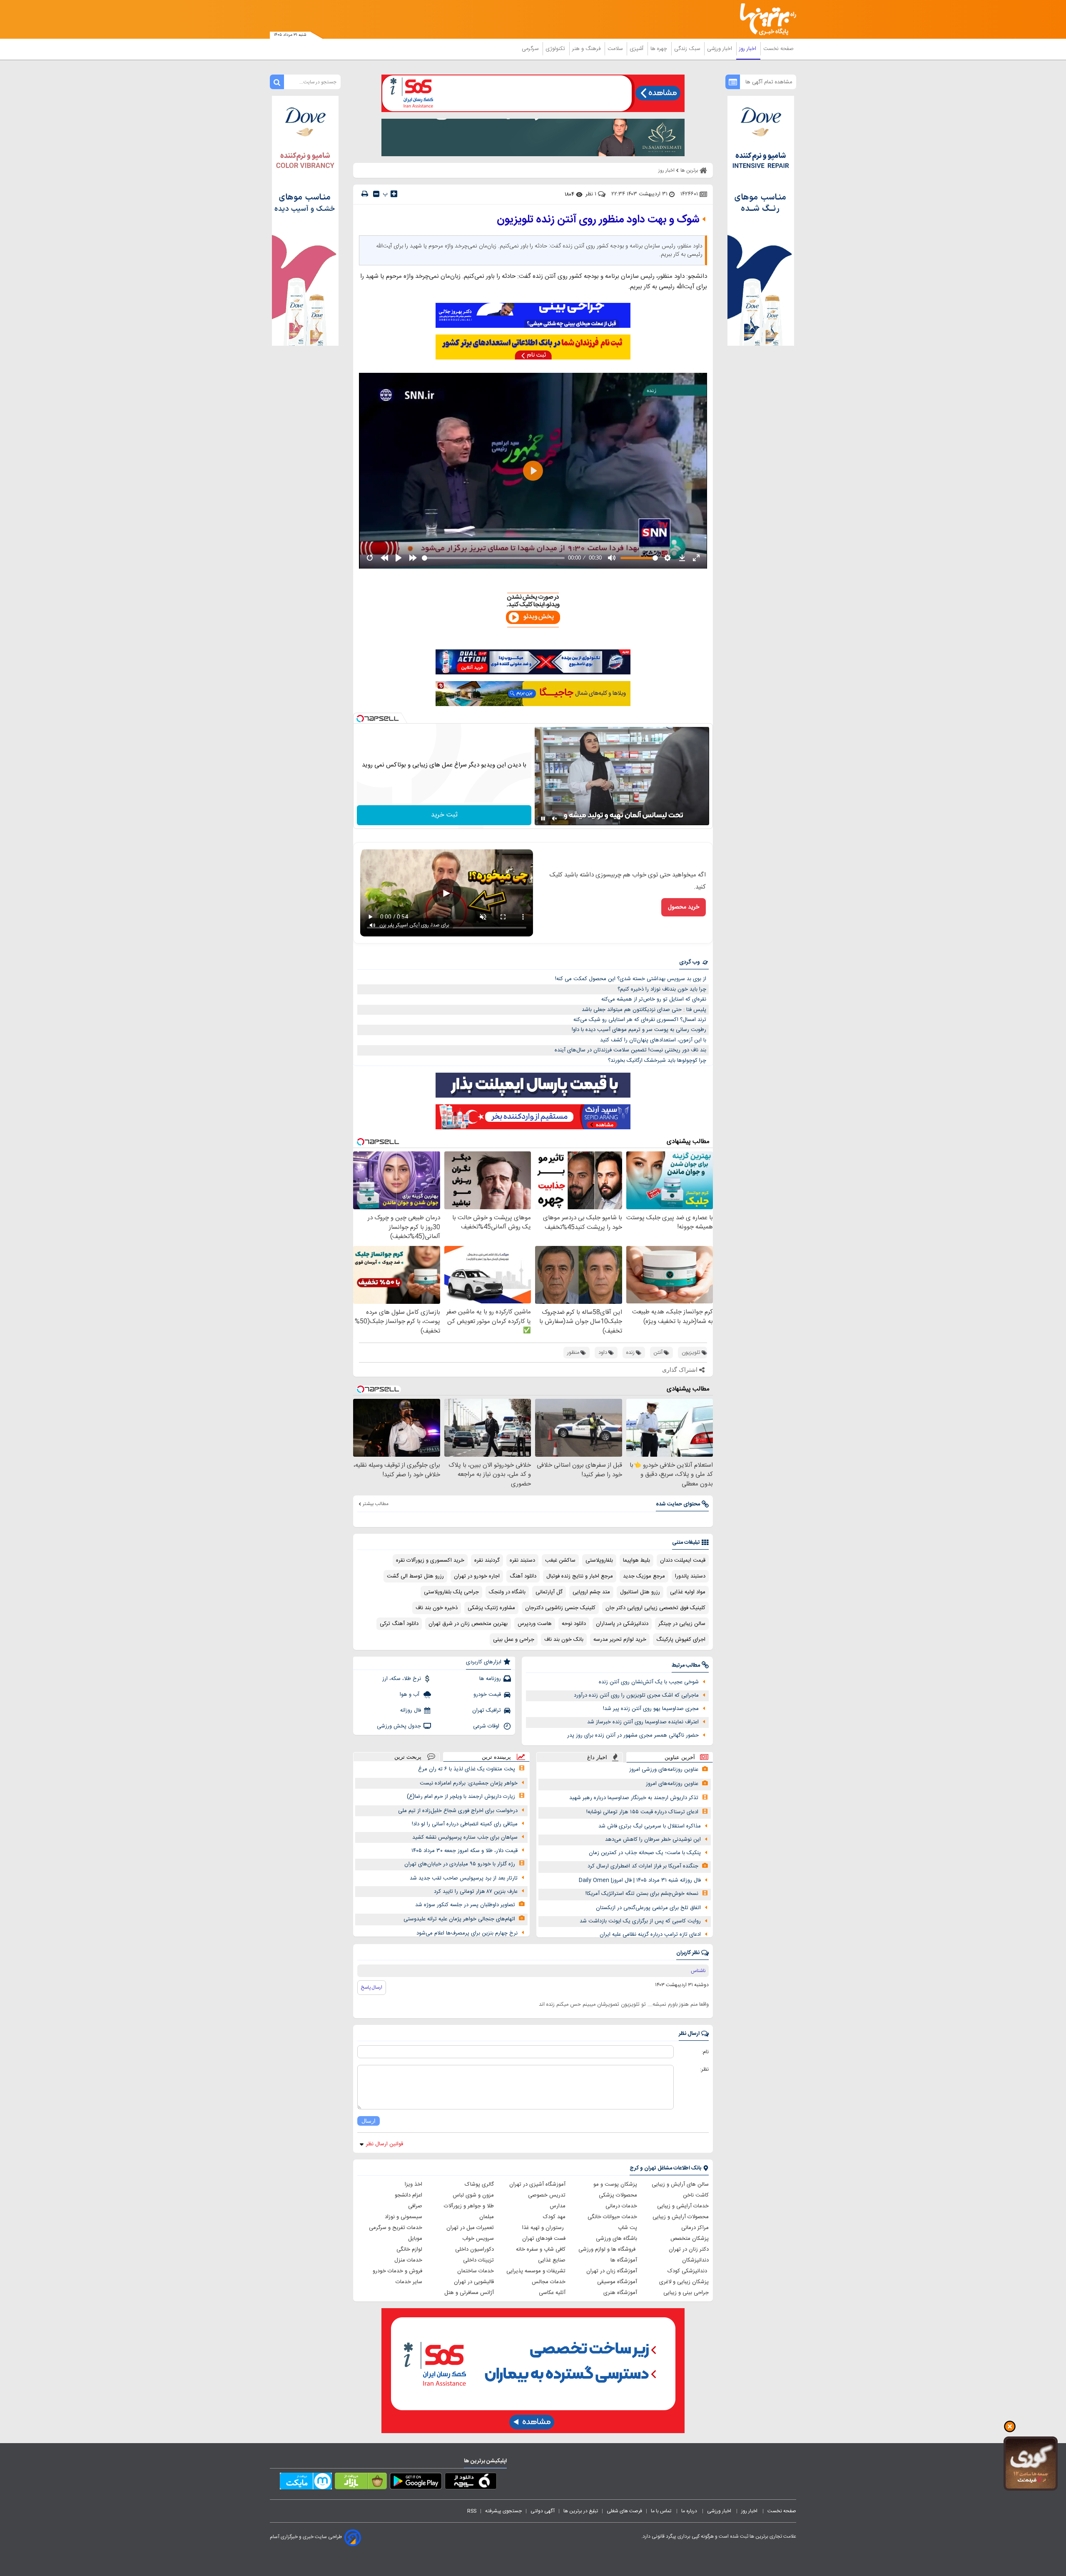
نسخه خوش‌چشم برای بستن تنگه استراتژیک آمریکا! (642, 1894)
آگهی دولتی (543, 2511)
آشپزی (637, 49)
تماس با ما (662, 2511)
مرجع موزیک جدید (644, 1576)
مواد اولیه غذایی (688, 1592)
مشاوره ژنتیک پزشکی (491, 1608)
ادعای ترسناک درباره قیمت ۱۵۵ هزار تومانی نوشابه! (642, 1812)
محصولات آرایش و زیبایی (681, 2217)
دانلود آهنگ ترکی (399, 1624)
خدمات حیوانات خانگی (612, 2217)
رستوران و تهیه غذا (544, 2228)
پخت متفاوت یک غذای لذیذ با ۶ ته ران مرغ (467, 1769)
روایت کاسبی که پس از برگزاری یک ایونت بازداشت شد (640, 1921)
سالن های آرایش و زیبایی (680, 2184)
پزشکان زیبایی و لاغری (684, 2282)
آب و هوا (410, 1695)
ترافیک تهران (487, 1710)
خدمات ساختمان (476, 2271)
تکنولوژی (556, 49)
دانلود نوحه (574, 1624)
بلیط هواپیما (636, 1560)
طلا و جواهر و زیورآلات (469, 2206)
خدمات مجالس (549, 2282)
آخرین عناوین (680, 1757)
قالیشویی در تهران (474, 2282)
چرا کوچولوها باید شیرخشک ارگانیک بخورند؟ (657, 1061)
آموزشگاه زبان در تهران (612, 2271)
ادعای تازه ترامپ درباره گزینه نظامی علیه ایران (650, 1934)
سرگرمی (531, 49)
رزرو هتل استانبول (640, 1592)
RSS (472, 2511)
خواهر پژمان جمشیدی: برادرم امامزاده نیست (469, 1783)
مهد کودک (554, 2217)
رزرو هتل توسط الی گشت (415, 1576)
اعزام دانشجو (408, 2195)
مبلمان (487, 2217)
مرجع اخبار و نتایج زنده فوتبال (580, 1576)
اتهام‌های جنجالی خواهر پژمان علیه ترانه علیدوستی (459, 1919)
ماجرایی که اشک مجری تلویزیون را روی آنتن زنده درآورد (636, 1695)
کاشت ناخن (696, 2195)
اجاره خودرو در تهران (477, 1576)
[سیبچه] (471, 2483)
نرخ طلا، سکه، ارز (402, 1679)
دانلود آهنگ (523, 1576)
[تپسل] (360, 719)
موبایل (415, 2239)
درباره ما (690, 2511)
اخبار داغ (597, 1757)
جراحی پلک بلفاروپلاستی (451, 1592)
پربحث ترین (408, 1757)
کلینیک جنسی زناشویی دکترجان (560, 1608)
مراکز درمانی (695, 2228)
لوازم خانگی (409, 2249)
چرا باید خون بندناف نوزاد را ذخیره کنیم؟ (662, 989)
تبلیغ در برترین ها (581, 2511)
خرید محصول (684, 907)
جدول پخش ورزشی (399, 1726)
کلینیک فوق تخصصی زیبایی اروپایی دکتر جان (655, 1608)
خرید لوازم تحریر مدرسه (620, 1640)
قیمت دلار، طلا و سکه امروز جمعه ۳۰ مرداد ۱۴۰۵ (465, 1851)
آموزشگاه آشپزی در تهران (537, 2184)
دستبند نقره (522, 1560)
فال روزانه (411, 1710)
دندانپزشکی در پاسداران (622, 1624)
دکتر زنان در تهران (689, 2249)
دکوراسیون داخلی (474, 2249)
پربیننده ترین (496, 1757)
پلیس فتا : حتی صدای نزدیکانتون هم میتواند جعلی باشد (644, 1010)
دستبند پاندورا (690, 1576)
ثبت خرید (444, 815)
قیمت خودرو (487, 1695)
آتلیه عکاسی (552, 2293)
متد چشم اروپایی (591, 1592)
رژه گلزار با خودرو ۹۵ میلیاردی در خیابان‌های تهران (460, 1864)
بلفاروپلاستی (599, 1560)
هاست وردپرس (535, 1624)
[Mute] (555, 819)
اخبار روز (748, 49)
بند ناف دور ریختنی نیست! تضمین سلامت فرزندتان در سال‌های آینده (630, 1050)
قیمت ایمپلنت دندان (683, 1560)
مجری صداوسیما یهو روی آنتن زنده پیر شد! (651, 1709)
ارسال (369, 2121)
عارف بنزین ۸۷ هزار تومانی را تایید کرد (476, 1892)
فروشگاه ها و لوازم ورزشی (608, 2249)
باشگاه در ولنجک (507, 1592)
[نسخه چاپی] (365, 194)
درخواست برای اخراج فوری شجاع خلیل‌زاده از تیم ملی (458, 1811)
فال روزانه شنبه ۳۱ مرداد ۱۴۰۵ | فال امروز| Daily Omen (640, 1880)
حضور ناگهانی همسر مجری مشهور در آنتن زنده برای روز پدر (633, 1735)
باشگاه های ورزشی (616, 2239)
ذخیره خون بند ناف (437, 1608)
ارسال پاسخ (372, 1987)
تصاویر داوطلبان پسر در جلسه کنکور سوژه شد (465, 1905)
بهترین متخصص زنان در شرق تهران (468, 1624)
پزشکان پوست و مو (615, 2184)
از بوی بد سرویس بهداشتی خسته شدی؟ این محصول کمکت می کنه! (631, 979)
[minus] (376, 194)
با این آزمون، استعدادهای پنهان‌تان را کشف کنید (653, 1040)
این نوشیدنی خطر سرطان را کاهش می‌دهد (653, 1840)
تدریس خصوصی (547, 2195)
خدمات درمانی (621, 2206)
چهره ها (660, 49)
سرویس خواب (478, 2239)
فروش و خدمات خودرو (397, 2271)
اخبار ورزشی (720, 49)
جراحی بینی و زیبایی (686, 2293)
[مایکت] (306, 2483)
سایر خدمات (409, 2282)
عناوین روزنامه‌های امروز (672, 1784)
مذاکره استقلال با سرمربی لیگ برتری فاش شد (650, 1826)
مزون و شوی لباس (473, 2195)
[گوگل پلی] (416, 2483)
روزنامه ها (490, 1679)
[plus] (394, 194)
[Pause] (543, 819)
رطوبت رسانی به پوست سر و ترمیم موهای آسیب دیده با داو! (639, 1030)
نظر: (704, 2069)
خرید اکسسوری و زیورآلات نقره (430, 1560)
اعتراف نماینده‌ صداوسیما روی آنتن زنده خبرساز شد (643, 1722)
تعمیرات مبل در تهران (470, 2228)
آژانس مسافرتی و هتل (469, 2293)
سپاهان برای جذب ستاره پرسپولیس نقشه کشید (465, 1837)
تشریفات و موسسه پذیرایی (536, 2271)
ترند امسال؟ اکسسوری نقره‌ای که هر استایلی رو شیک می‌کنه (640, 1020)
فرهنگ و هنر (587, 49)
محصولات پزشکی (618, 2195)
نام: (705, 2052)
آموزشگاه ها (624, 2260)
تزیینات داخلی (478, 2260)
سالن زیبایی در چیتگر (682, 1624)
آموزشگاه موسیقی (617, 2282)
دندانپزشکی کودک (688, 2271)
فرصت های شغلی (624, 2511)
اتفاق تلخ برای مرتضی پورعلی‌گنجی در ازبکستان (648, 1908)
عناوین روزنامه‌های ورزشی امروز (664, 1770)
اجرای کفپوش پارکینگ (681, 1640)
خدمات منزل (408, 2260)
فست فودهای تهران (544, 2239)
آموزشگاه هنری (620, 2293)
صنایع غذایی (552, 2260)
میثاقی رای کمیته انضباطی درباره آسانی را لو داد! (465, 1824)
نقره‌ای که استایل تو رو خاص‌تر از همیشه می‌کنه (654, 999)
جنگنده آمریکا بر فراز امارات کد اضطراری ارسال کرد (643, 1866)
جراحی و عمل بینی (514, 1640)
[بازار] (361, 2483)
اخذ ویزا (413, 2184)
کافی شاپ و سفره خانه (541, 2249)
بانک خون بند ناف (564, 1640)
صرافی (415, 2206)
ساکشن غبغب (560, 1560)
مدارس (558, 2206)
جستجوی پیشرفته (503, 2511)
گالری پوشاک (479, 2184)
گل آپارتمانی (549, 1592)
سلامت (616, 49)
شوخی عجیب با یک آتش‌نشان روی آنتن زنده (649, 1682)
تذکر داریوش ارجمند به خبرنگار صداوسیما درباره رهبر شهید (634, 1798)
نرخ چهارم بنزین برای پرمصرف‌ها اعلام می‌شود (467, 1933)
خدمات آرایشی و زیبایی (683, 2206)
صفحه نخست (778, 49)
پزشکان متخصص (690, 2239)
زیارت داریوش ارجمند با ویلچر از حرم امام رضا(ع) (461, 1797)
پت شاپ (628, 2228)
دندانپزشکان (695, 2260)
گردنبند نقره (487, 1560)
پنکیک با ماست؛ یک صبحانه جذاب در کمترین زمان (645, 1853)
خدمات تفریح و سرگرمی (396, 2228)
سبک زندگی (688, 49)
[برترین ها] (765, 19)
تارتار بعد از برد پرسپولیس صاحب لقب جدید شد (464, 1878)
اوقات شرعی (487, 1726)
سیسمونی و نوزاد (403, 2217)
